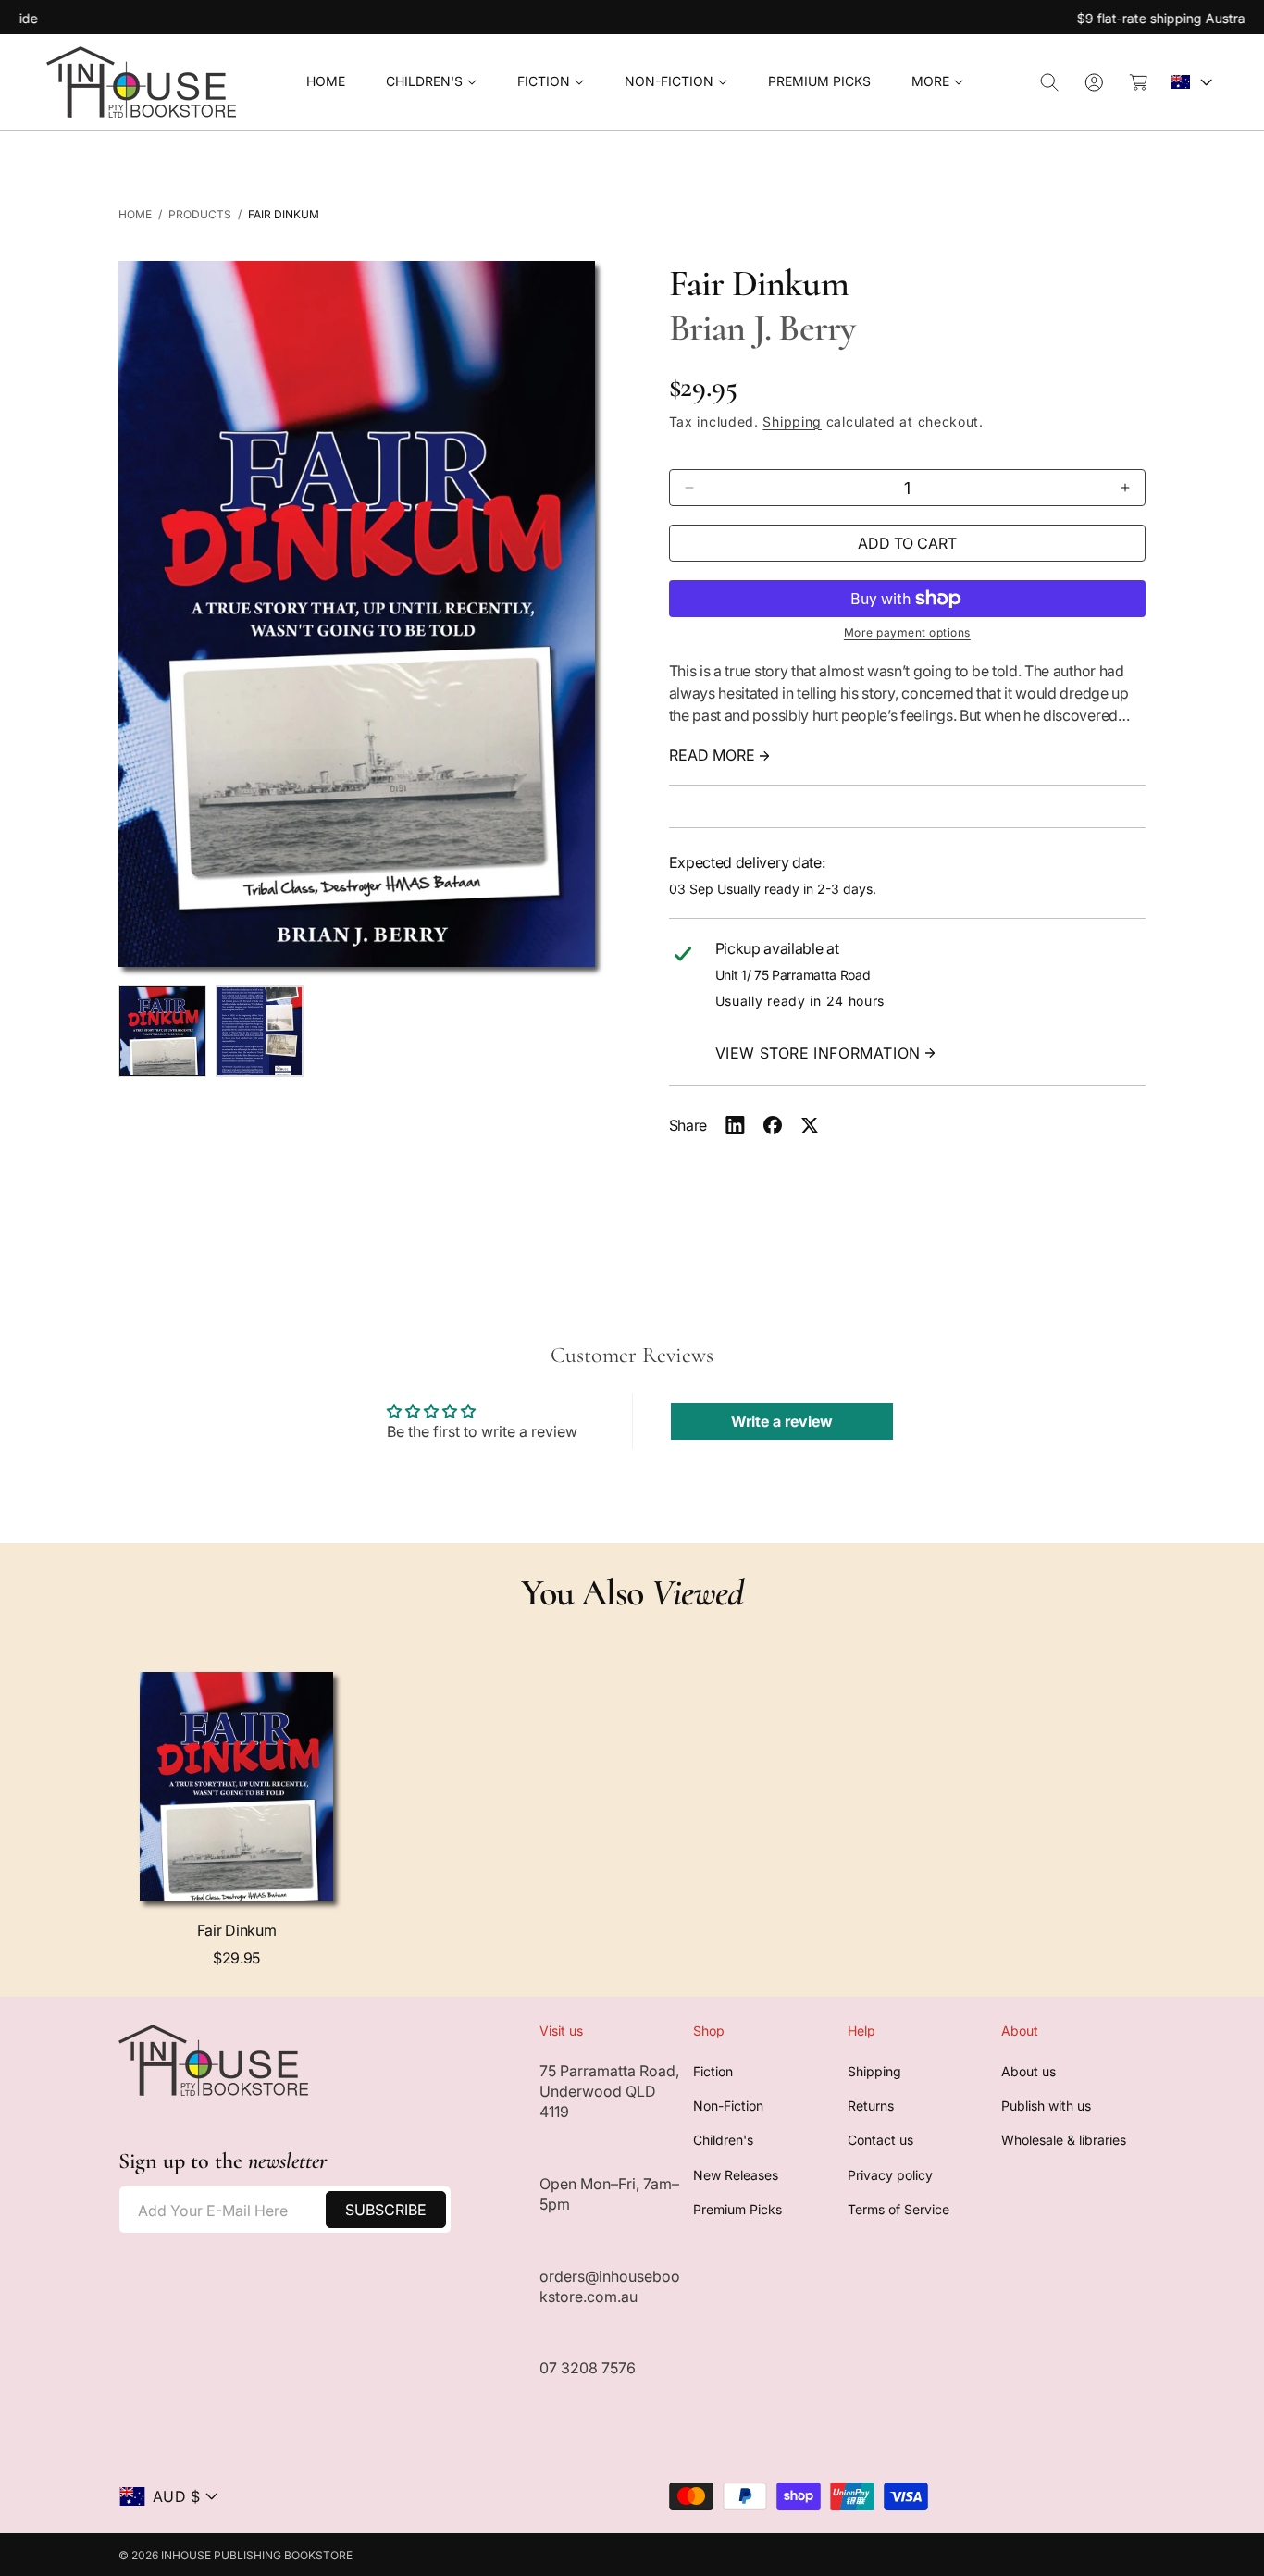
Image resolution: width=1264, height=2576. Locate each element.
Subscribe (386, 2210)
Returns (871, 2105)
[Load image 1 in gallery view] (162, 1032)
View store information (818, 1053)
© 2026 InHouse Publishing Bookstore (235, 2555)
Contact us (880, 2141)
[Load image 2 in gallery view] (260, 1032)
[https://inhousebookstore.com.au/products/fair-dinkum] (735, 1125)
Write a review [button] (782, 1421)
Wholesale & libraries (1064, 2141)
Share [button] (688, 1125)
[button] (431, 82)
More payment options (907, 632)
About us (1029, 2071)
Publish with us (1046, 2105)
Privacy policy (890, 2175)
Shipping (792, 421)
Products (200, 214)
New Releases (736, 2175)
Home (135, 214)
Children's (723, 2141)
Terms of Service (898, 2210)
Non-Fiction (728, 2105)
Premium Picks (737, 2210)
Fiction (713, 2071)
